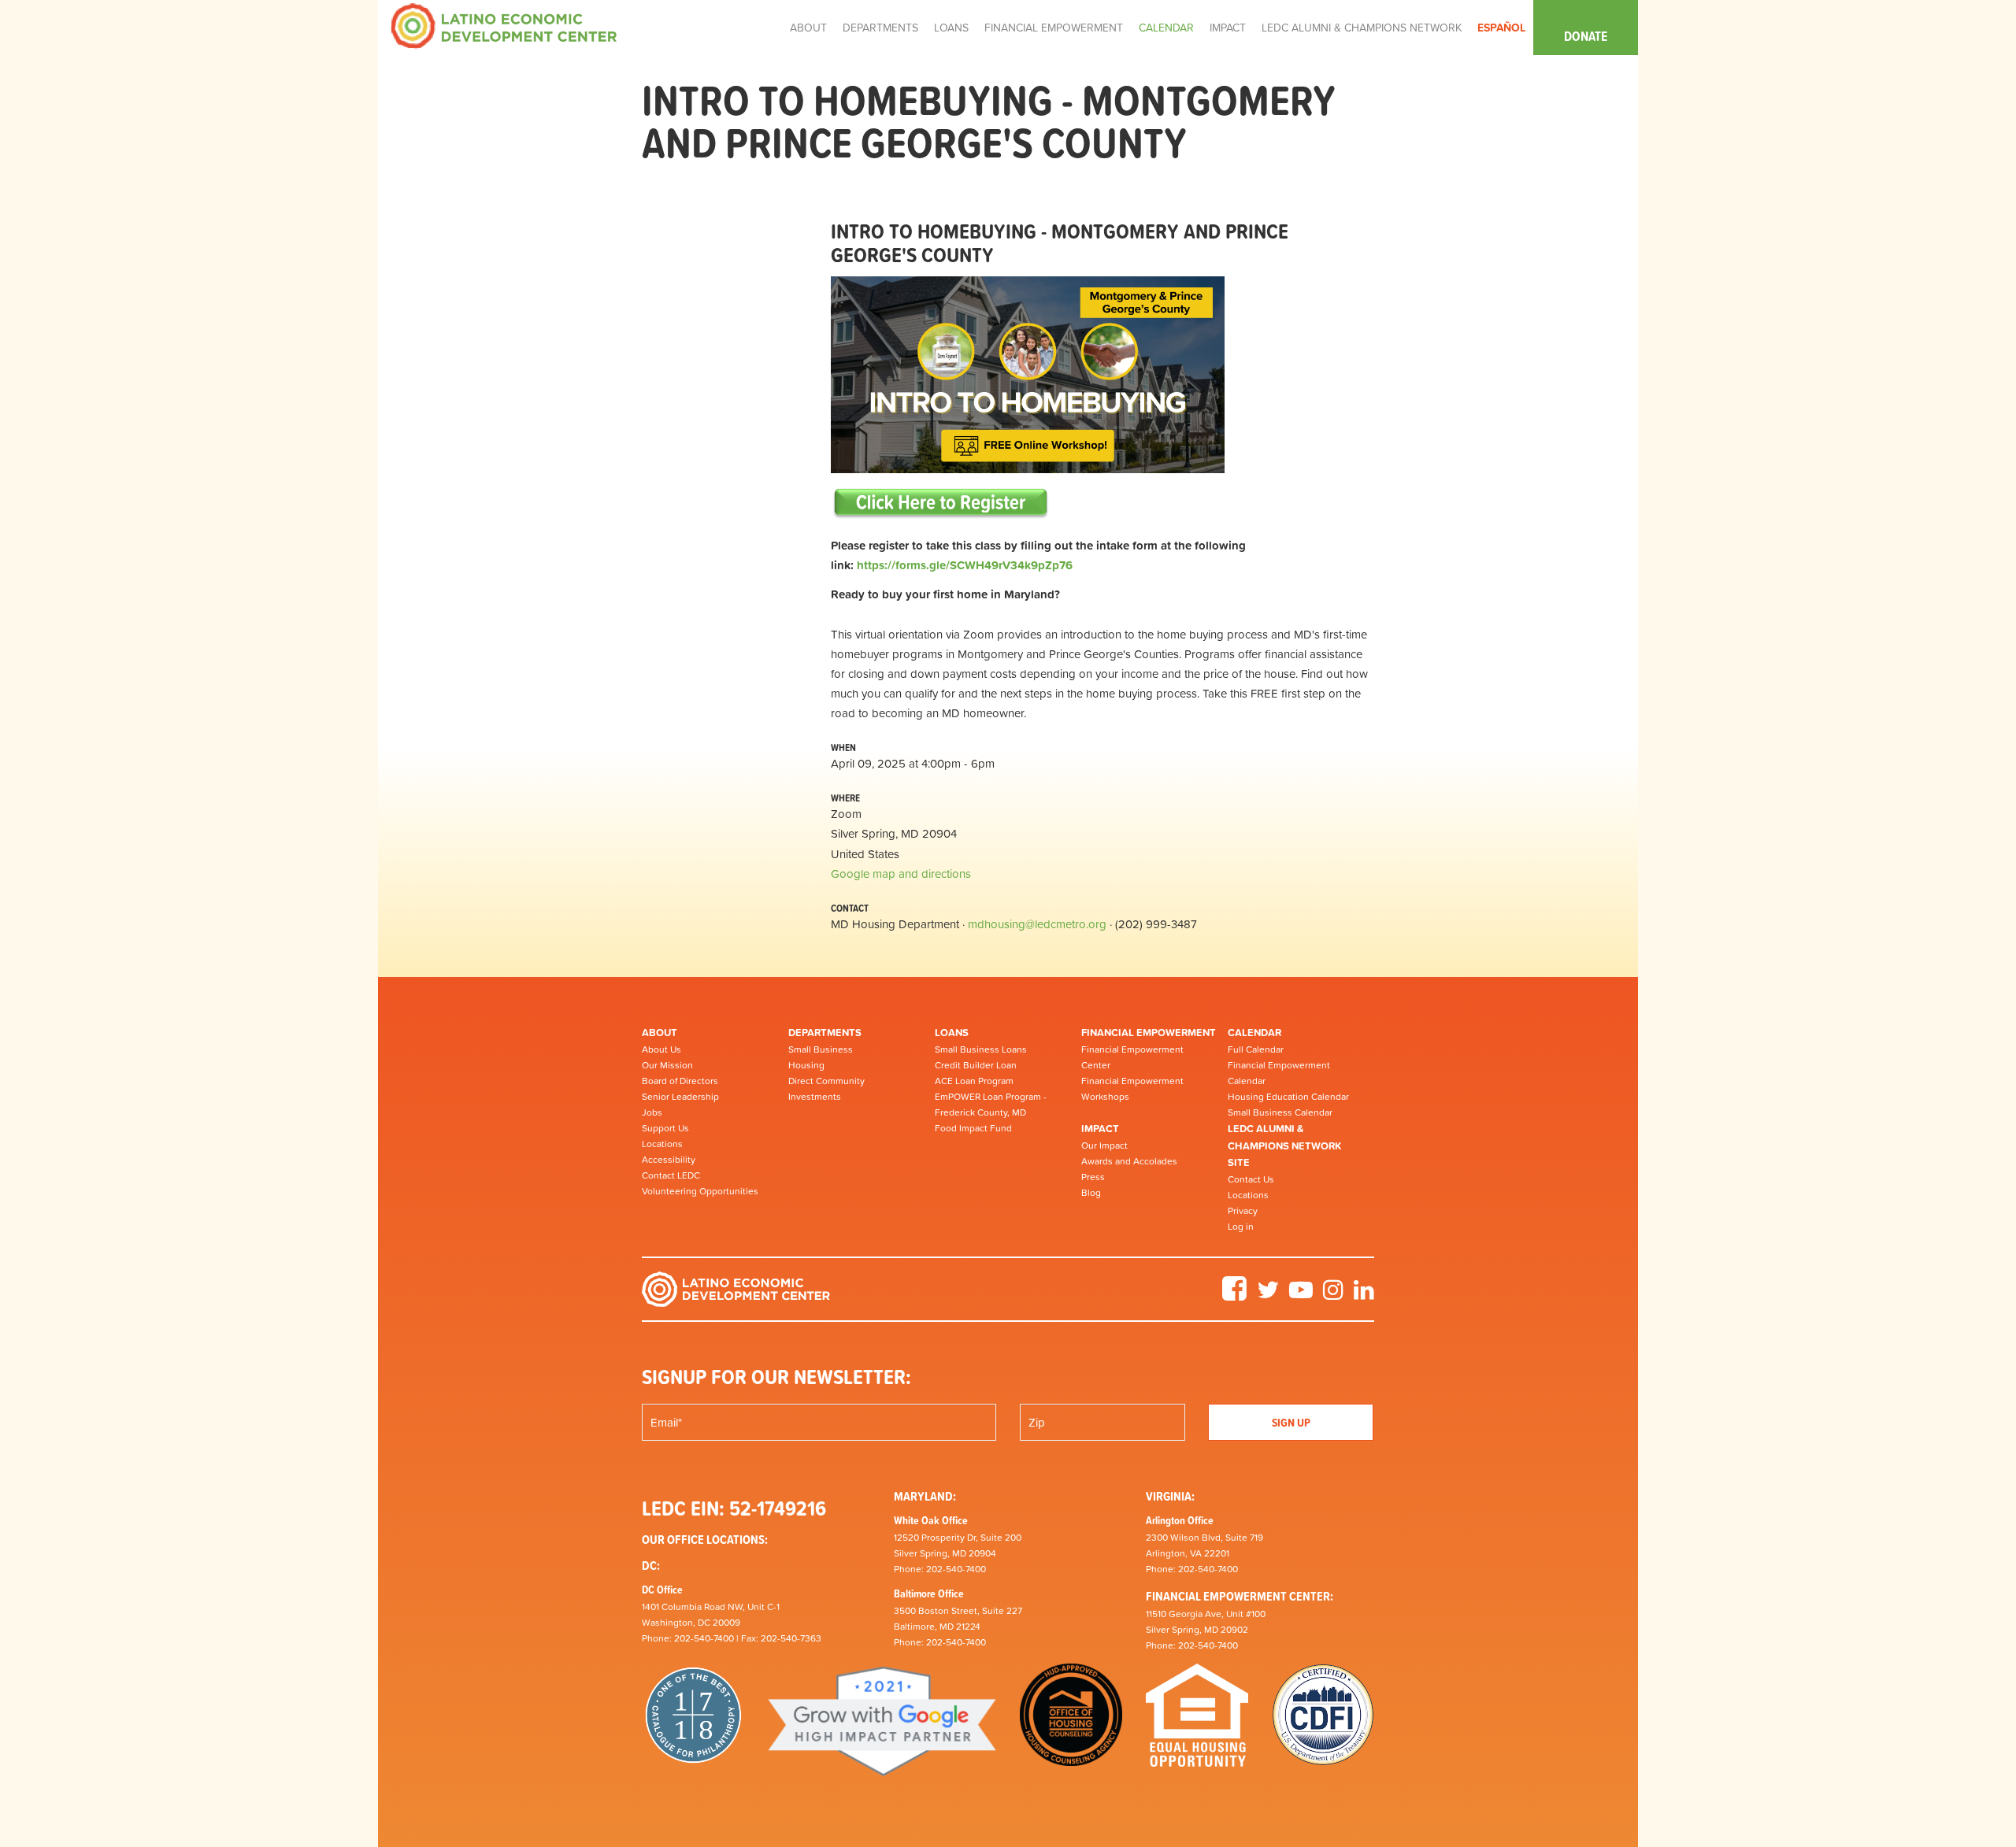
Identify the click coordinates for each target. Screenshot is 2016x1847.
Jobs (652, 1112)
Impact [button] (1228, 28)
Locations (662, 1144)
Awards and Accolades (1129, 1161)
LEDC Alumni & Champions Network (1362, 28)
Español (1501, 28)
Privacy (1243, 1211)
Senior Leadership (680, 1097)
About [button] (808, 28)
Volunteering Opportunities (700, 1191)
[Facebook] (1234, 1295)
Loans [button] (951, 28)
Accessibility (669, 1160)
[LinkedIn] (1364, 1295)
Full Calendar (1256, 1049)
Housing (806, 1065)
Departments (825, 1033)
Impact (1100, 1129)
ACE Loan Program (974, 1081)
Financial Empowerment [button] (1054, 28)
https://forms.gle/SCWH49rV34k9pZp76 (965, 565)
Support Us (665, 1128)
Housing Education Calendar (1288, 1097)
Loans (952, 1033)
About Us (661, 1049)
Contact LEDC (671, 1175)
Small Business (821, 1049)
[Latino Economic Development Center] (504, 25)
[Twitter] (1268, 1295)
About (660, 1033)
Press (1093, 1177)
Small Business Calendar (1280, 1112)
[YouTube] (1301, 1295)
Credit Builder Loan (976, 1065)
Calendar (1254, 1033)
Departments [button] (880, 28)
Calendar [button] (1166, 28)
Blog (1091, 1193)
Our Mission (667, 1065)
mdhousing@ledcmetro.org (1037, 924)
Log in (1241, 1227)
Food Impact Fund (973, 1128)
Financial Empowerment (1149, 1033)
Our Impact (1104, 1146)
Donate (1586, 36)
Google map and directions (901, 874)
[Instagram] (1333, 1295)
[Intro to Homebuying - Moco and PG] (941, 502)
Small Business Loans (981, 1049)
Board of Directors (680, 1081)
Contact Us (1251, 1179)
